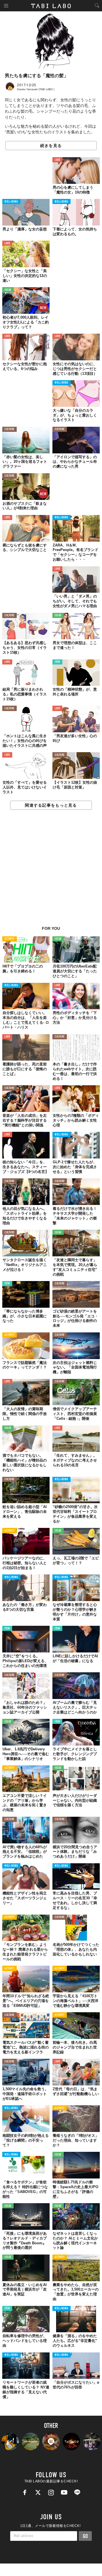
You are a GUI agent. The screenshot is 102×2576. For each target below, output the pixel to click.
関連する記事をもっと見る (51, 805)
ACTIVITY (9, 939)
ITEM (57, 662)
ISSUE (8, 290)
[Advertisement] (51, 871)
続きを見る (51, 146)
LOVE (57, 160)
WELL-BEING (11, 202)
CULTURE (9, 429)
